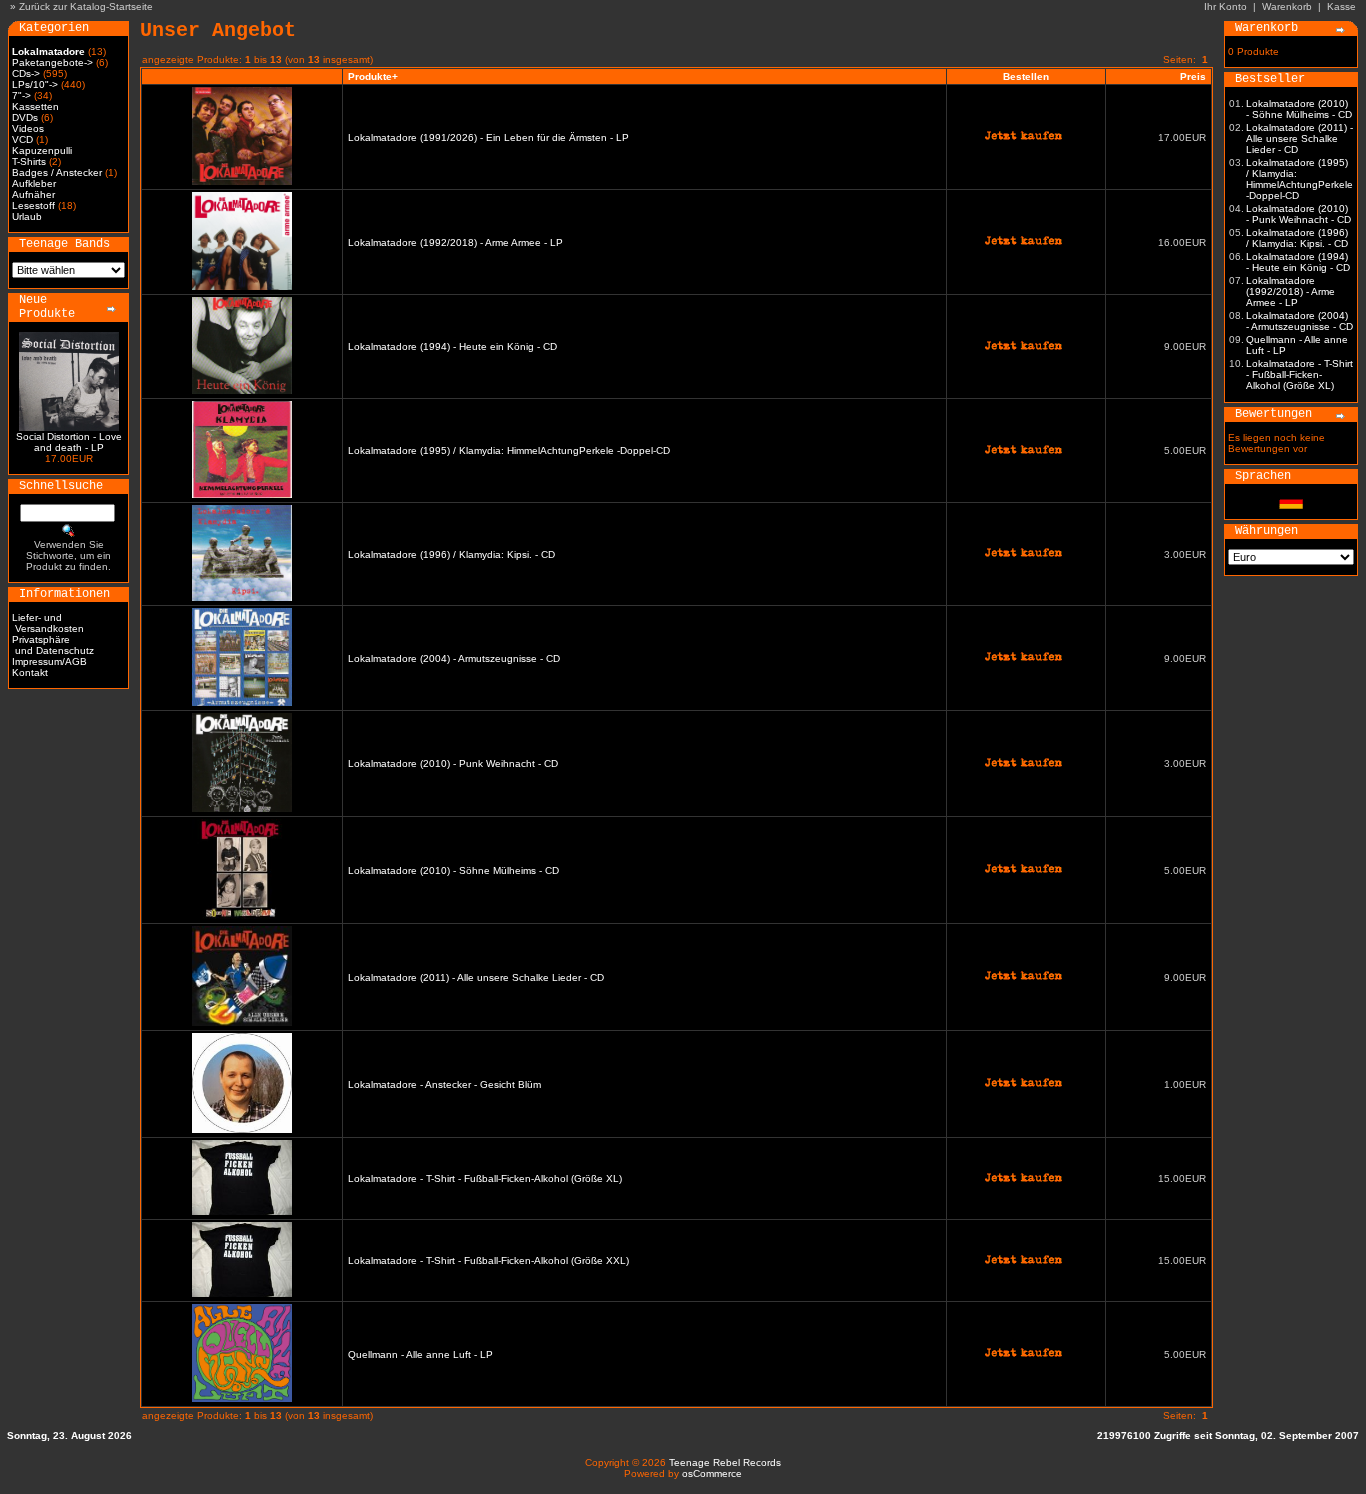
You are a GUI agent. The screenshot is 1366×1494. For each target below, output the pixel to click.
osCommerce (712, 1473)
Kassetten (35, 106)
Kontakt (30, 672)
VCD (22, 139)
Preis (1193, 76)
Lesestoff (33, 205)
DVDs (25, 117)
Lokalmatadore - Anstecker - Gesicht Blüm (444, 1084)
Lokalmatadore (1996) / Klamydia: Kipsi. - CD (451, 554)
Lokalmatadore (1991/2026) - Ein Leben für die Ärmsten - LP (488, 137)
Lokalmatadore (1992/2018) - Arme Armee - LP (455, 242)
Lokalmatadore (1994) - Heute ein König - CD (452, 346)
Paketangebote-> (52, 62)
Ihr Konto (1225, 6)
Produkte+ (373, 76)
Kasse (1341, 6)
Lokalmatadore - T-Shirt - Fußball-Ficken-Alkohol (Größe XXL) (488, 1260)
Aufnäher (33, 194)
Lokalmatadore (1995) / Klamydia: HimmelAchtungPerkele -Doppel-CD (509, 450)
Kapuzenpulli (42, 150)
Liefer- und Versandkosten (48, 623)
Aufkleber (34, 183)
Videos (28, 128)
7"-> (21, 95)
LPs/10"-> (35, 84)
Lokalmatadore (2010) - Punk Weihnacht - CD (453, 763)
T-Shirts (29, 161)
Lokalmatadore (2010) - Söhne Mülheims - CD (453, 870)
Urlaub (27, 216)
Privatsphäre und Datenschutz (53, 645)
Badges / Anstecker (57, 172)
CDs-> (26, 73)
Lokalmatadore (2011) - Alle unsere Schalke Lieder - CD (476, 977)
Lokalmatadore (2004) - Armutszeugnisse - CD (454, 658)
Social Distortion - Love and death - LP (69, 442)
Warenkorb (1287, 6)
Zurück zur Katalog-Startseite (86, 6)
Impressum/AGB (49, 661)
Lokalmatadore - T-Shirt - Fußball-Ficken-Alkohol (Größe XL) (485, 1178)
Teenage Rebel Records (725, 1462)
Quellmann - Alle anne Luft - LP (420, 1354)
